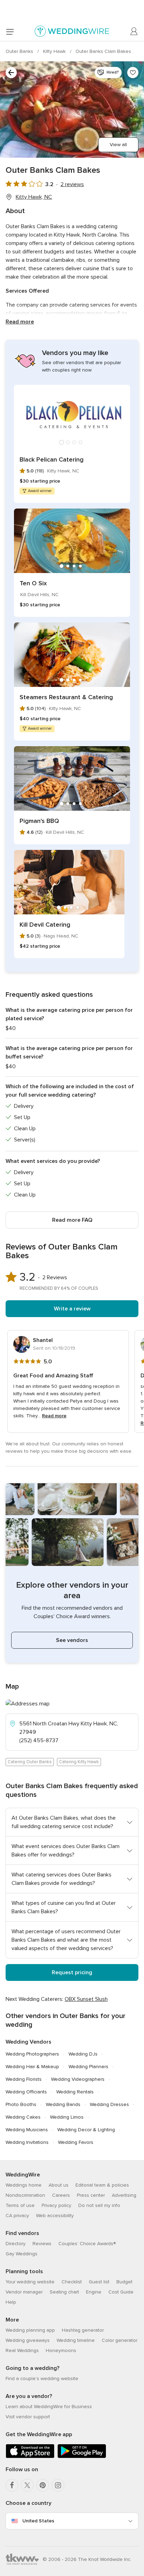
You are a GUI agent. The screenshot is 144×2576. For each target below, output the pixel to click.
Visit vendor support (28, 2417)
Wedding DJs (83, 2054)
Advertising (124, 2195)
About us (59, 2185)
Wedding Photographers (32, 2054)
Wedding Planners (88, 2067)
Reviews (42, 2244)
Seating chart (64, 2292)
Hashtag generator (83, 2330)
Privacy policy (56, 2205)
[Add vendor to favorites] (133, 73)
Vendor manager (24, 2292)
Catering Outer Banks (30, 1762)
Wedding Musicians (27, 2130)
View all (118, 145)
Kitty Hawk (55, 51)
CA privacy (17, 2216)
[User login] (134, 32)
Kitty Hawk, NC (34, 197)
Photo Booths (21, 2104)
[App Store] (30, 2457)
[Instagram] (58, 2485)
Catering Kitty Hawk (79, 1762)
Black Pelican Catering (52, 459)
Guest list (99, 2282)
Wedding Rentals (75, 2092)
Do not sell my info (99, 2205)
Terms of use (20, 2205)
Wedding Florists (24, 2079)
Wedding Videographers (78, 2079)
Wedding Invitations (27, 2142)
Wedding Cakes (23, 2117)
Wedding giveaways (28, 2340)
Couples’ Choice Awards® (87, 2244)
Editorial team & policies (102, 2185)
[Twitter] (27, 2485)
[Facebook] (12, 2485)
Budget (124, 2282)
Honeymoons (61, 2350)
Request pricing (72, 1972)
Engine (94, 2292)
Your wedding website (30, 2282)
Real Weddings (22, 2350)
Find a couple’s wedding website (42, 2379)
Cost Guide (121, 2292)
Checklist (72, 2282)
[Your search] (11, 73)
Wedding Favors (76, 2142)
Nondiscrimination (25, 2195)
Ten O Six (33, 583)
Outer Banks (20, 51)
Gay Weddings (21, 2254)
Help (11, 2302)
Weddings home (24, 2185)
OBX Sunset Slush (86, 1999)
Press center (91, 2195)
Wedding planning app (30, 2330)
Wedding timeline (76, 2340)
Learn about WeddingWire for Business (49, 2407)
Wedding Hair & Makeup (32, 2067)
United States (38, 2521)
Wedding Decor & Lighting (86, 2130)
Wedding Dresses (109, 2104)
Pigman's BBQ (39, 821)
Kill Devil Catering (45, 925)
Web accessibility (55, 2216)
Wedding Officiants (26, 2092)
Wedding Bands (63, 2104)
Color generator (120, 2340)
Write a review (72, 1309)
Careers (61, 2195)
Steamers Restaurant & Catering (66, 697)
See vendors (72, 1640)
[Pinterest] (43, 2485)
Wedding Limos (67, 2117)
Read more (20, 322)
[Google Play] (82, 2457)
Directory (16, 2244)
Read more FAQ (72, 1220)
